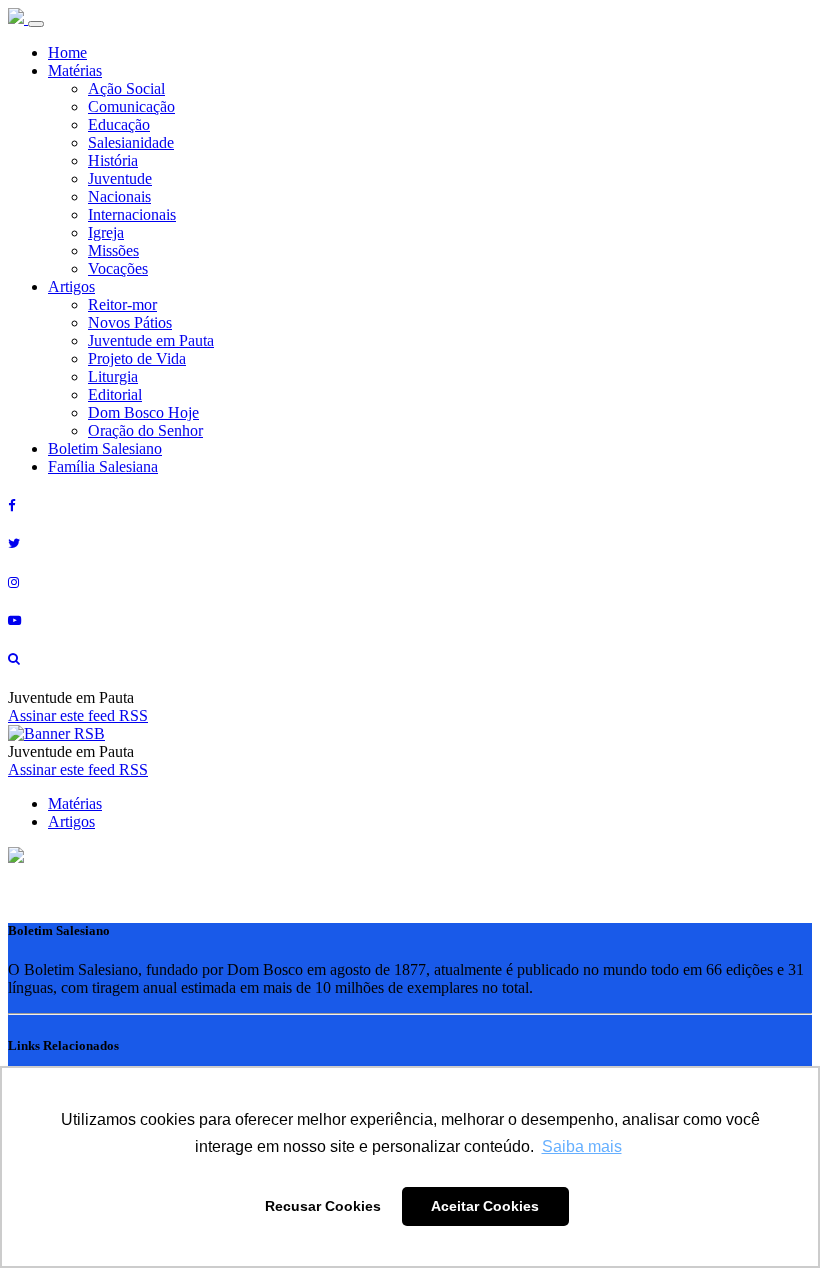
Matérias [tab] (75, 803)
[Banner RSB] (56, 733)
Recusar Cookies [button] (323, 1206)
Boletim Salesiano (105, 448)
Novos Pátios (130, 322)
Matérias (75, 70)
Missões (113, 250)
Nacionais (119, 196)
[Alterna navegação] (36, 24)
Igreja (106, 232)
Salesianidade (131, 142)
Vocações (118, 268)
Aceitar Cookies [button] (485, 1206)
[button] (16, 857)
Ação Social (126, 88)
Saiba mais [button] (582, 1146)
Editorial (115, 394)
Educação (119, 124)
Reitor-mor (122, 304)
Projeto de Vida (137, 358)
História (113, 160)
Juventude (120, 178)
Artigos (71, 286)
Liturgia (113, 376)
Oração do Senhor (145, 430)
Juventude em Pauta (151, 340)
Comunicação (131, 106)
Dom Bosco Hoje (143, 412)
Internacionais (132, 214)
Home (67, 52)
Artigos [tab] (71, 821)
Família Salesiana (103, 466)
